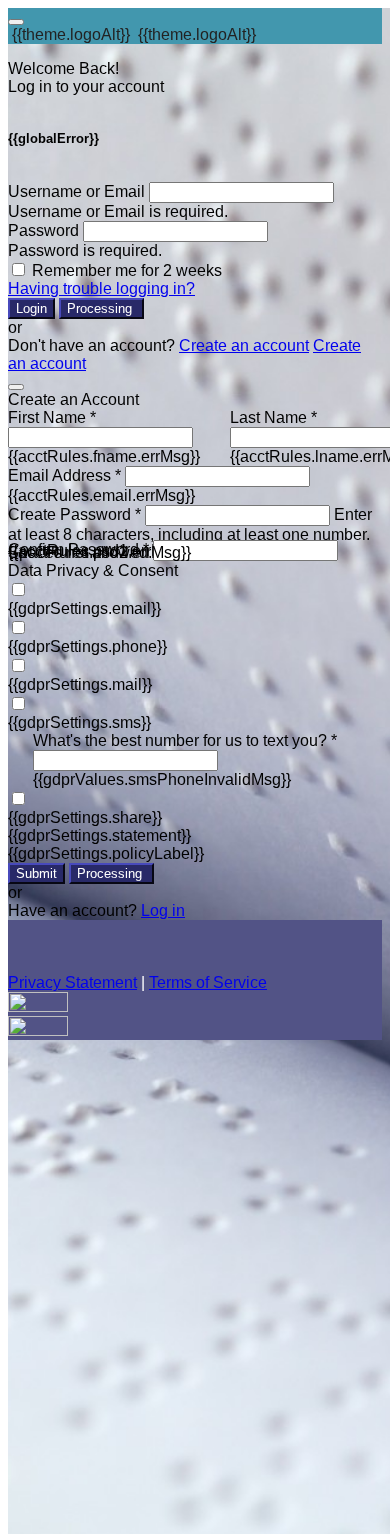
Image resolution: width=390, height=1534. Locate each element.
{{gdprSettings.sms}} (79, 722)
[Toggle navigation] (16, 22)
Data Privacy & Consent (93, 570)
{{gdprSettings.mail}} (80, 684)
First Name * (52, 417)
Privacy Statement (72, 982)
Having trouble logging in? (101, 288)
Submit (36, 873)
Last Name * (273, 417)
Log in (163, 910)
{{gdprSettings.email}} (84, 608)
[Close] (16, 387)
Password (43, 230)
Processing (101, 308)
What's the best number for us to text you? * (185, 740)
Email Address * (64, 475)
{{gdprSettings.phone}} (87, 646)
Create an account (244, 345)
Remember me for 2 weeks (127, 270)
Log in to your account (86, 86)
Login (31, 308)
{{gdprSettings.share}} (85, 817)
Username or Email (76, 191)
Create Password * (74, 514)
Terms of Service (208, 982)
